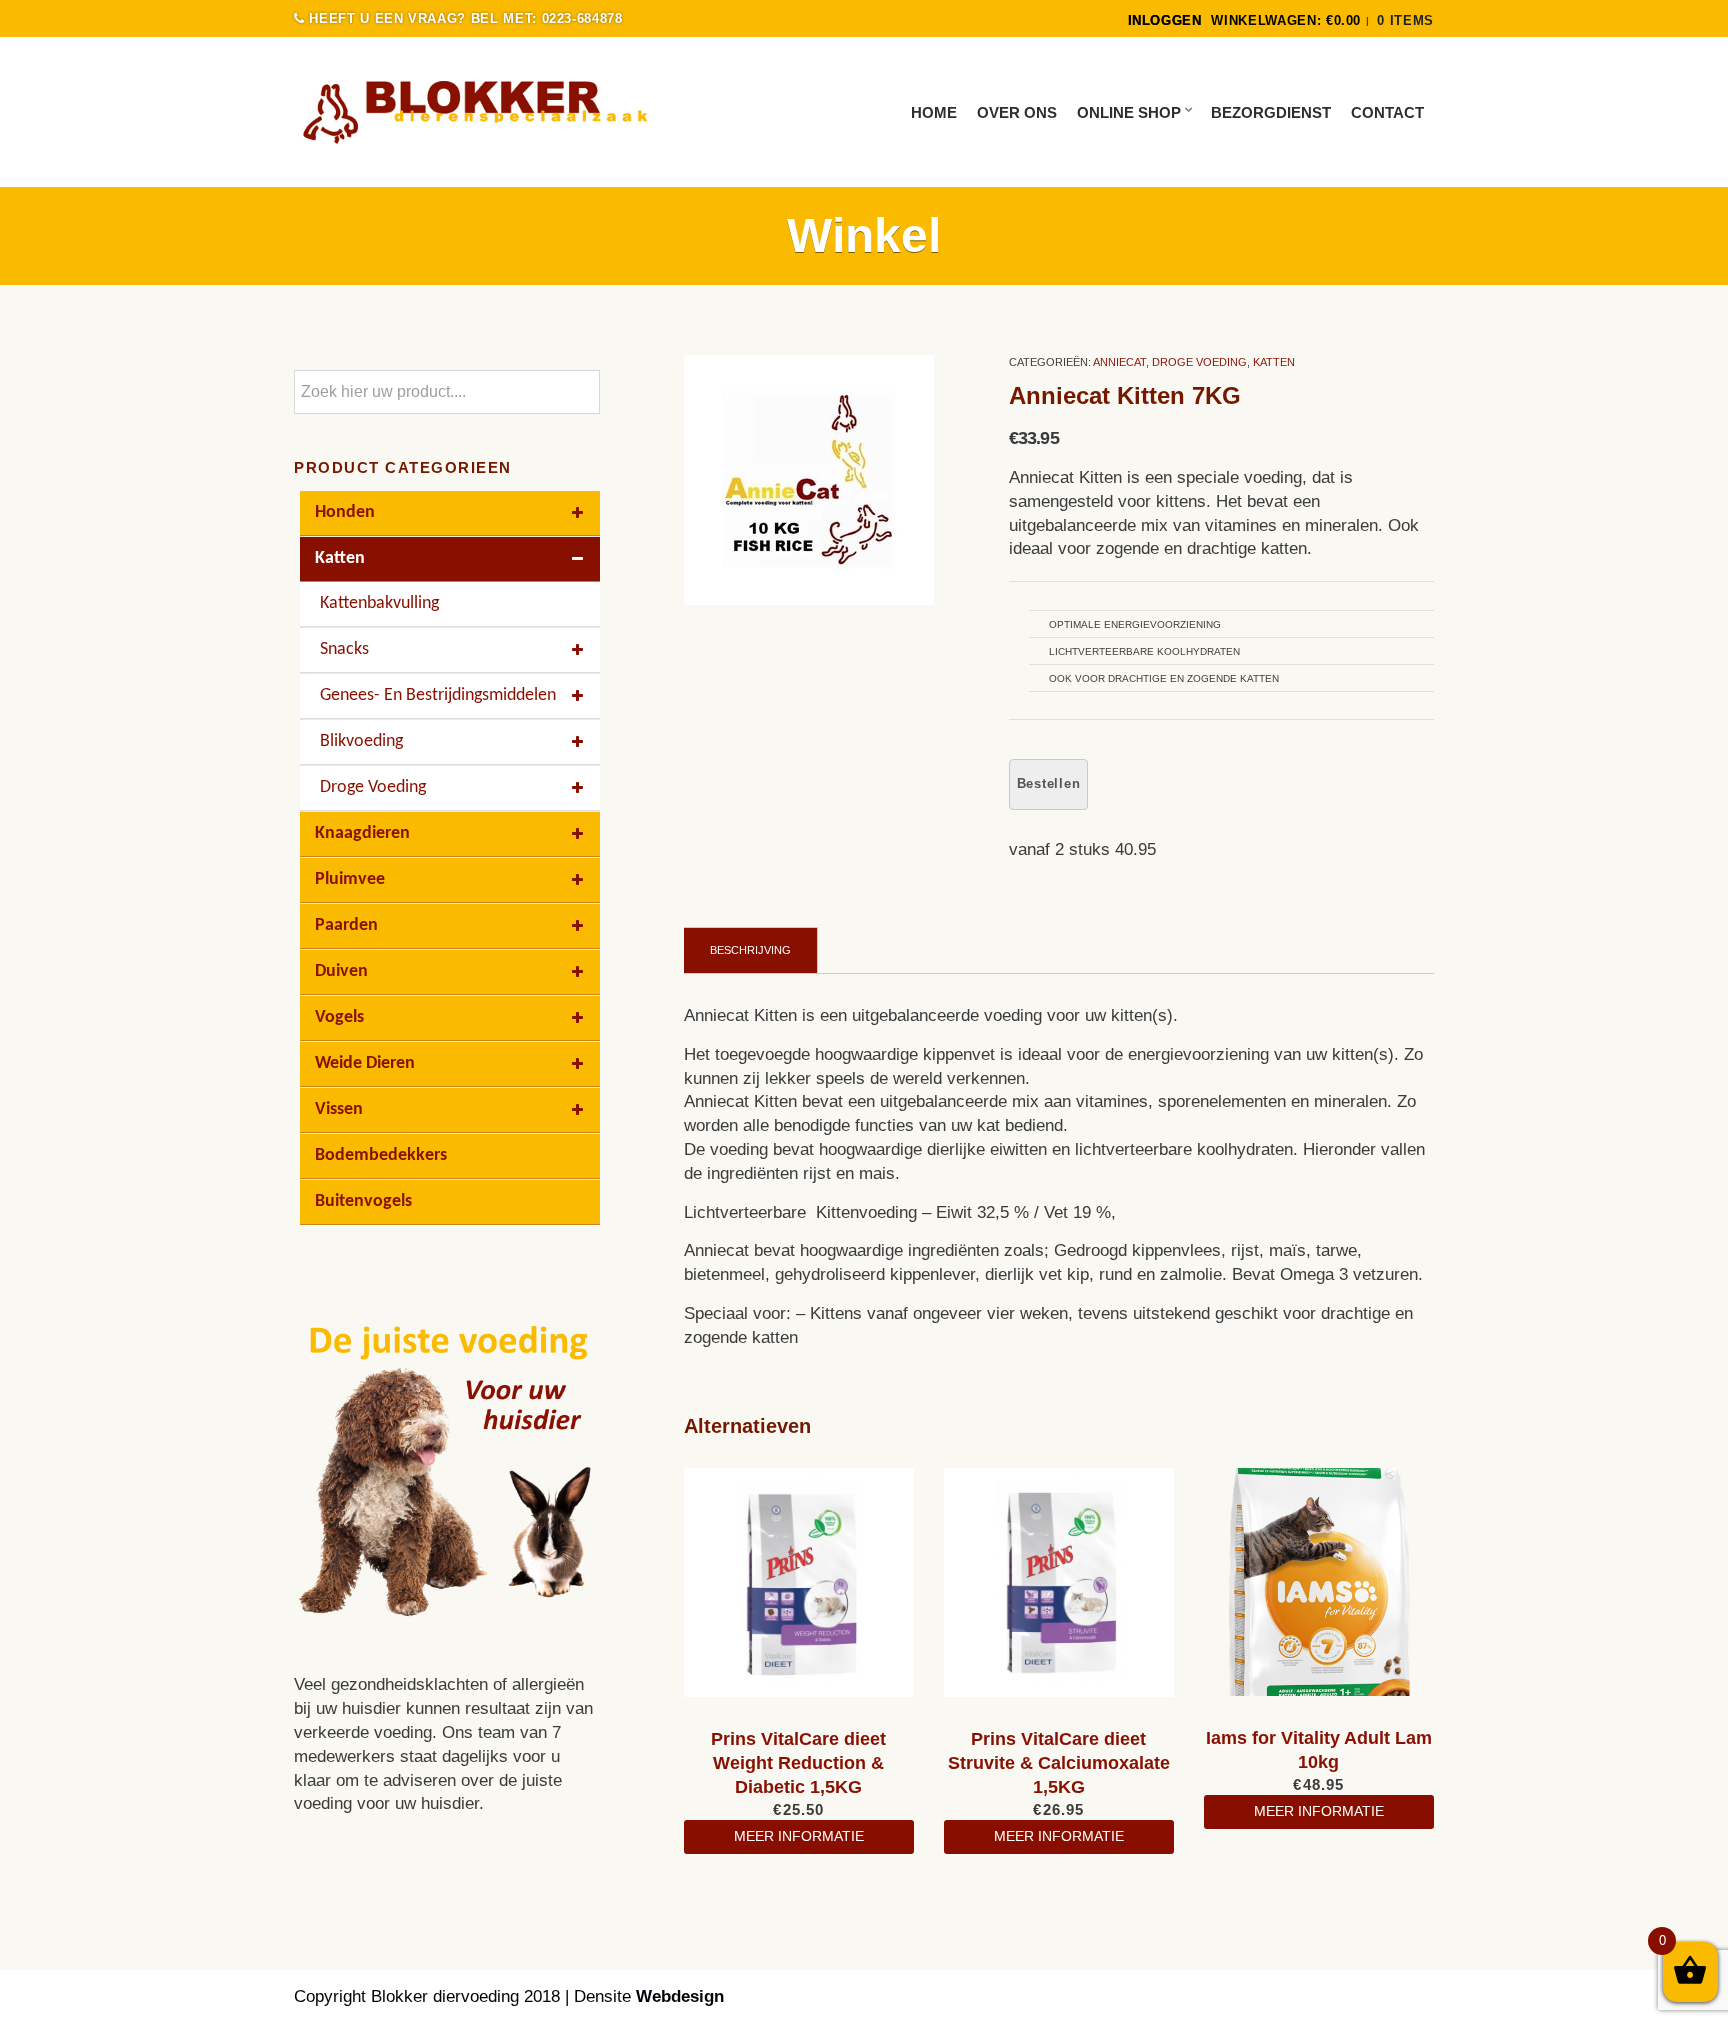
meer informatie (799, 1836)
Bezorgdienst (1271, 112)
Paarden (346, 925)
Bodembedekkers (381, 1155)
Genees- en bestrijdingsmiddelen (438, 695)
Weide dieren (365, 1063)
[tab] (751, 950)
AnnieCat (1119, 362)
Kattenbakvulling (379, 603)
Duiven (341, 971)
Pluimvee (350, 879)
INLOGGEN (1165, 20)
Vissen (339, 1109)
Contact (1387, 112)
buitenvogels (363, 1201)
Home (934, 112)
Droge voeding (1199, 362)
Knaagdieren (362, 833)
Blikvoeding (361, 741)
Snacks (344, 649)
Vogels (339, 1017)
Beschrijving (750, 950)
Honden (345, 512)
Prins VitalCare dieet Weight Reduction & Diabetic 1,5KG (798, 1763)
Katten (1274, 362)
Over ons (1017, 112)
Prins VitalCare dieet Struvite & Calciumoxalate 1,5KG (1059, 1763)
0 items (1405, 20)
